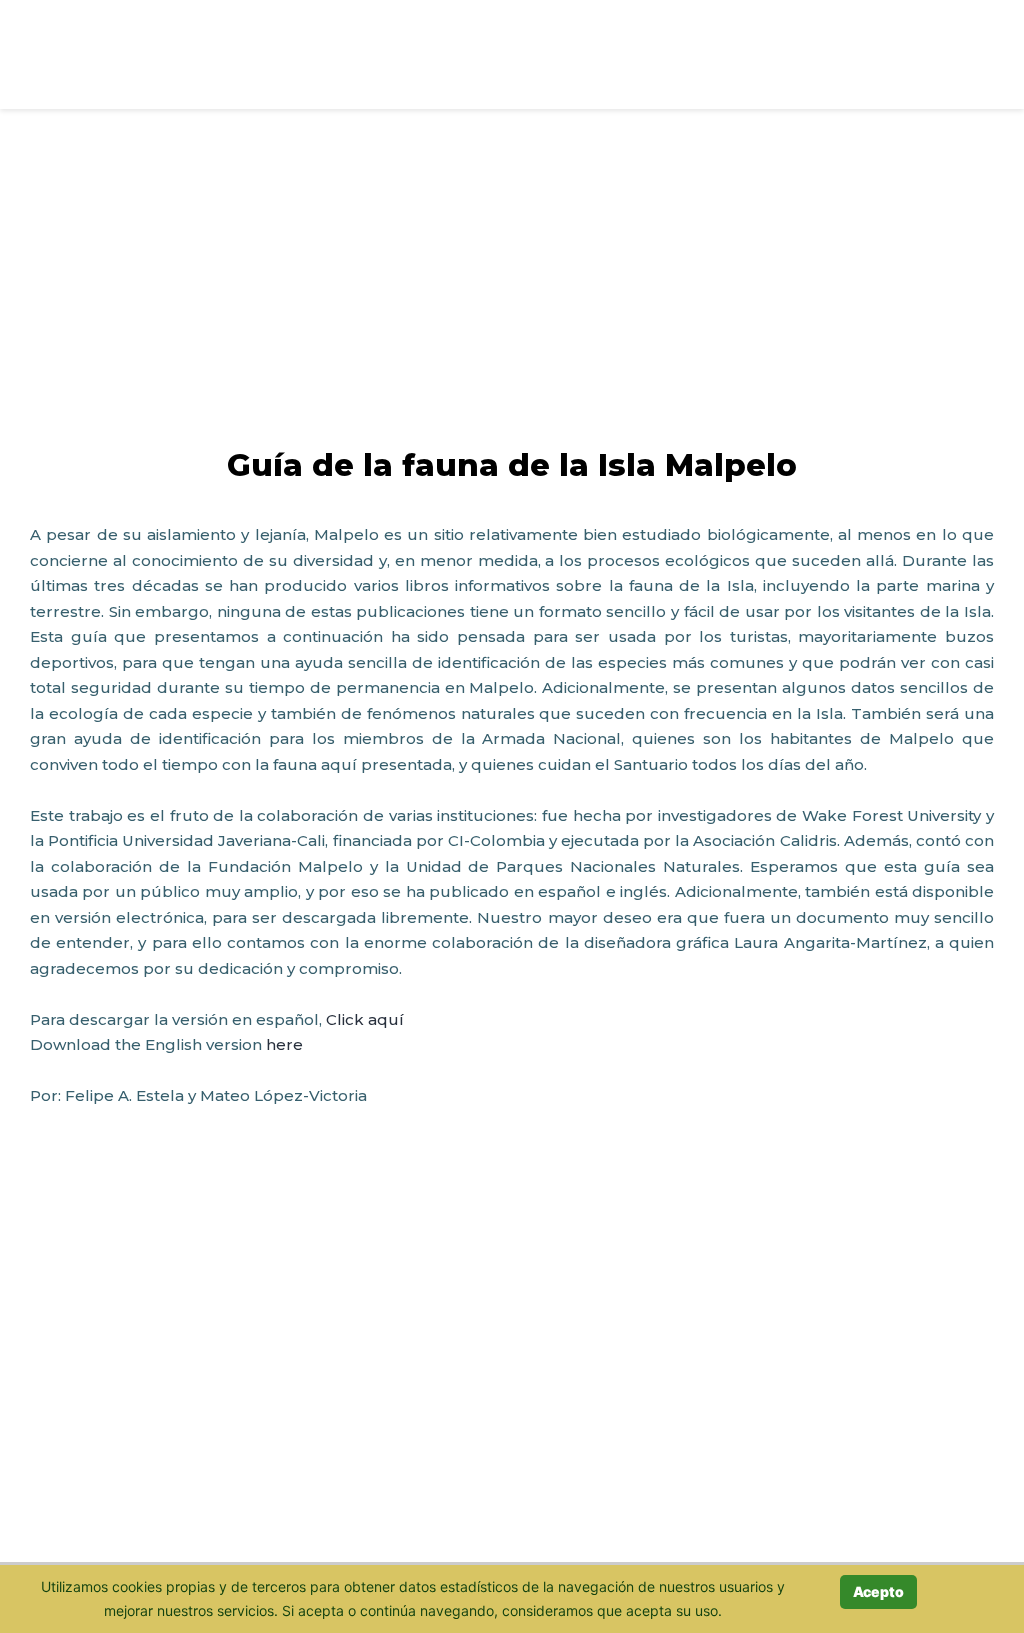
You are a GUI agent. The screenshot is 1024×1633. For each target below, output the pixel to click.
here (284, 1044)
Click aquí (365, 1019)
